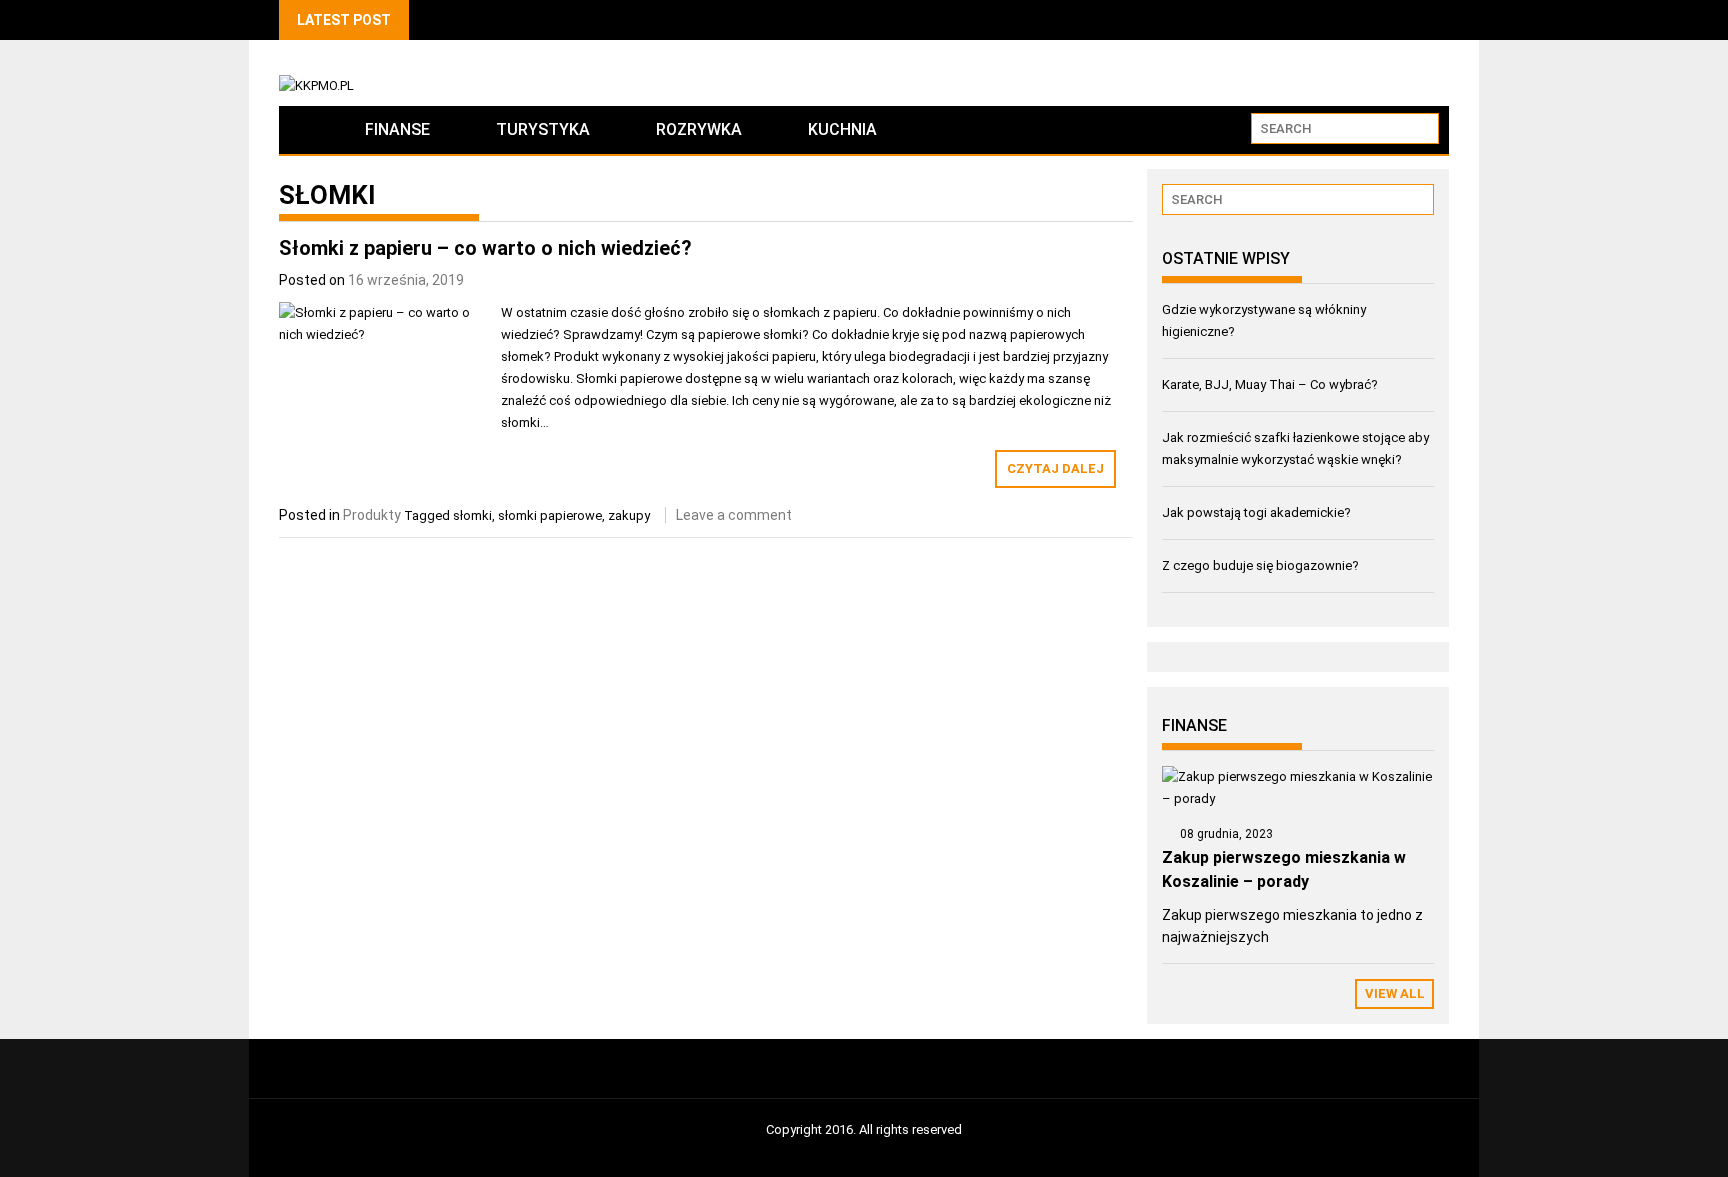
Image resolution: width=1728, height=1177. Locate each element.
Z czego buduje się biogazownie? (1260, 565)
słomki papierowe (550, 515)
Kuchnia (842, 129)
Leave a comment (734, 515)
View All (1395, 993)
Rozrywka (699, 129)
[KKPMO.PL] (305, 129)
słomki (472, 515)
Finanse (397, 129)
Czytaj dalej (1055, 468)
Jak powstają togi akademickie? (1256, 512)
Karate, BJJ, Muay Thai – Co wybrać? (1270, 384)
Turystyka (543, 129)
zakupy (629, 515)
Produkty (372, 515)
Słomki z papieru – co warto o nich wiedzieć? (485, 248)
